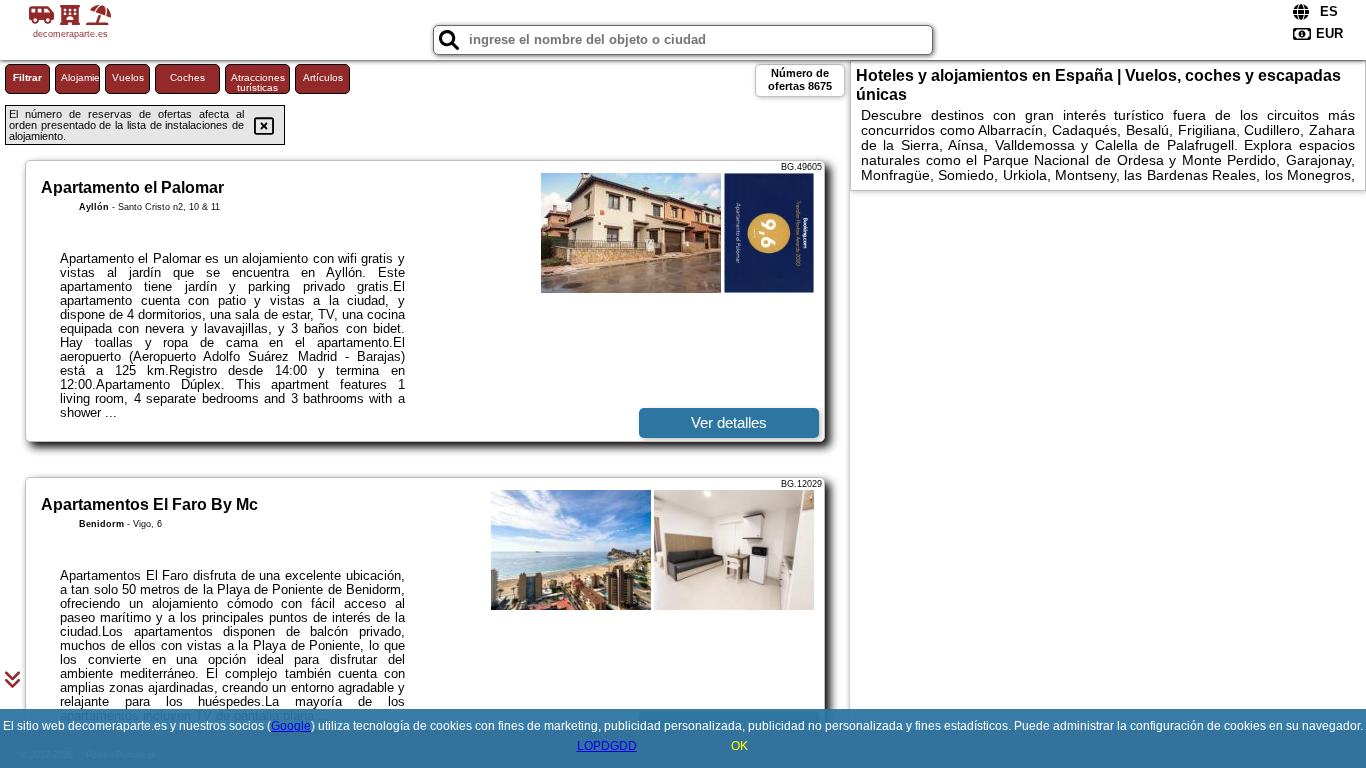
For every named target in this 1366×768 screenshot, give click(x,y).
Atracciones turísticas (258, 82)
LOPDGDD (607, 746)
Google (291, 726)
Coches (187, 77)
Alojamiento (80, 77)
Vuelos (128, 77)
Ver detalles (729, 422)
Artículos (323, 77)
